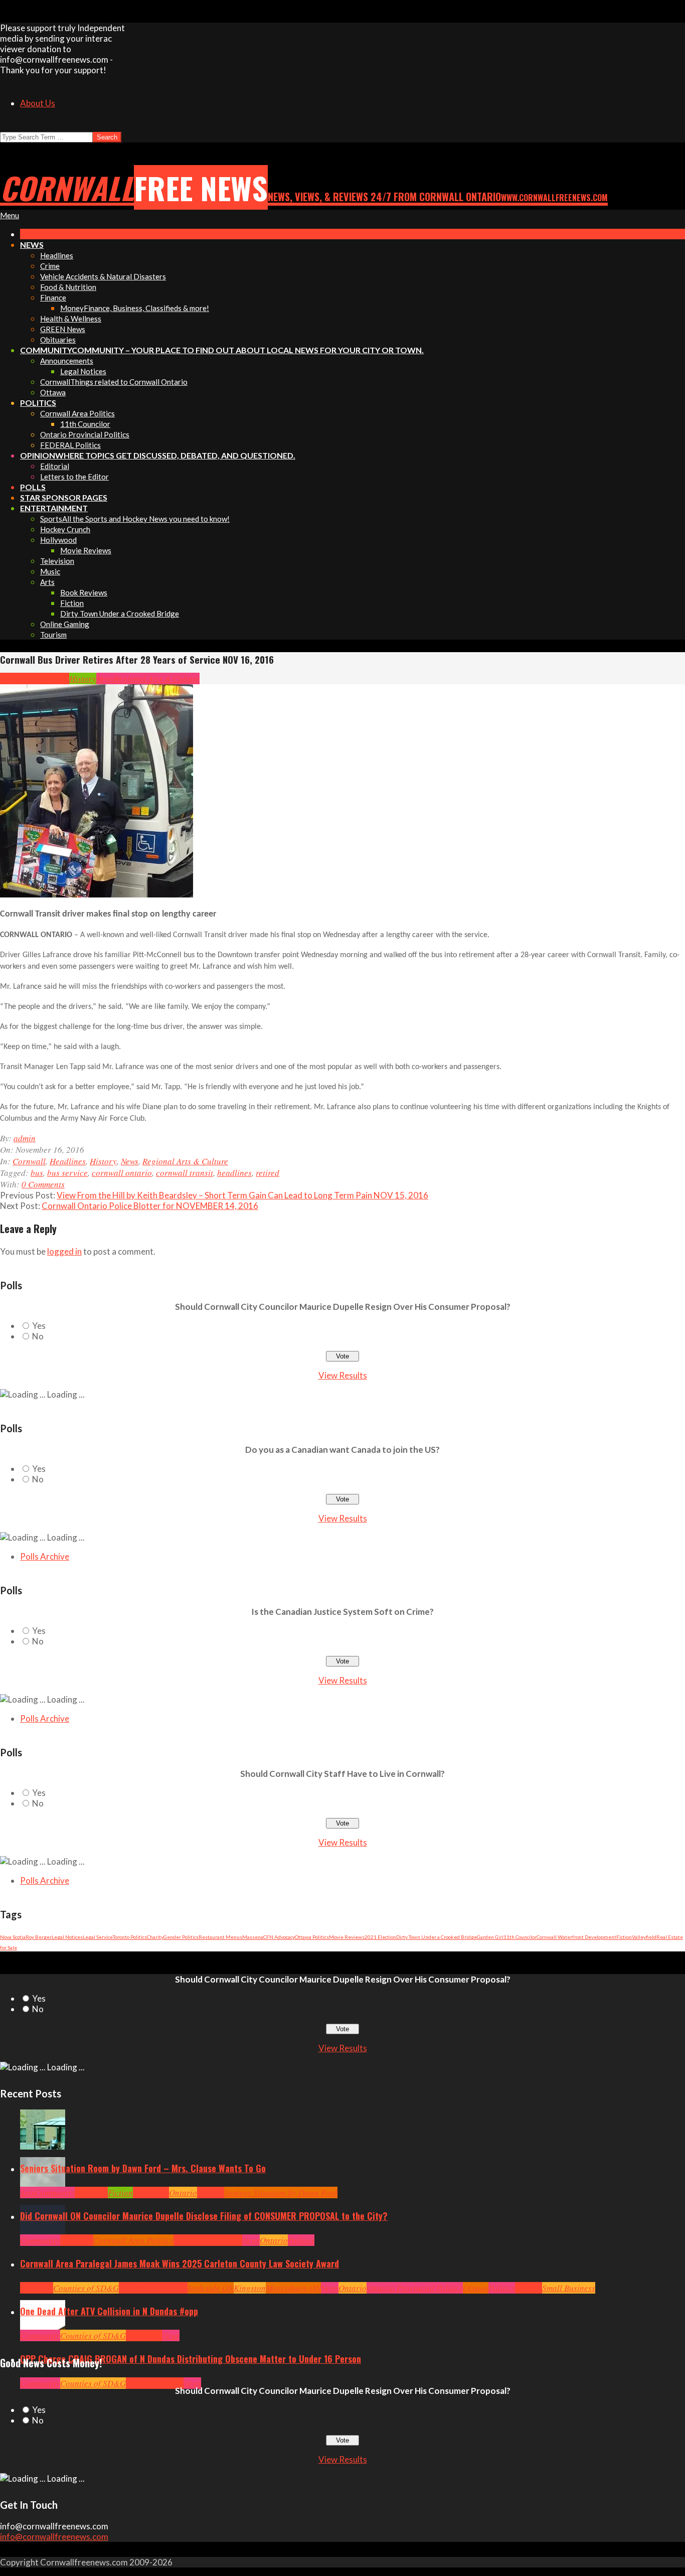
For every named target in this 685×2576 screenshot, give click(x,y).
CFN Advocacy (279, 1937)
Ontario (183, 2192)
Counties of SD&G (86, 2288)
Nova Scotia (13, 1937)
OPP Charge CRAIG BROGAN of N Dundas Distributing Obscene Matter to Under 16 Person (191, 2359)
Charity (155, 1937)
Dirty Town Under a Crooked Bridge (437, 1937)
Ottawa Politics (312, 1937)
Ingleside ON (211, 2288)
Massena (253, 1937)
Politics (301, 2240)
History (83, 678)
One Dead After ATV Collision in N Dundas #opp (109, 2311)
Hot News (226, 2240)
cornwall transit (185, 1173)
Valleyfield (644, 1937)
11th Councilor (520, 1937)
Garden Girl (490, 1937)
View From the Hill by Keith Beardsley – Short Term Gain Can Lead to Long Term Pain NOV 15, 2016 (242, 1195)
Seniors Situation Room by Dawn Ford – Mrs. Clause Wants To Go (143, 2168)
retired (268, 1173)
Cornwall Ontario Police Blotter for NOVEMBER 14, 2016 (150, 1206)
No (38, 1336)
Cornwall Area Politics (133, 2240)
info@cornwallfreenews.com (54, 2537)
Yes (39, 1326)
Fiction (624, 1937)
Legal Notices (67, 1937)
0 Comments (43, 1184)
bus (37, 1173)
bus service (67, 1173)
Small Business (569, 2288)
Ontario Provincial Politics (415, 2288)
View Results (343, 1375)
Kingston (250, 2288)
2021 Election (380, 1937)
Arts (27, 2192)
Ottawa (476, 2288)
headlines (234, 1173)
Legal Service (98, 1937)
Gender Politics (181, 1937)
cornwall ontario (122, 1173)
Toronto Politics (130, 1937)
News (105, 678)
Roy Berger (39, 1937)
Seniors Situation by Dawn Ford (281, 2192)
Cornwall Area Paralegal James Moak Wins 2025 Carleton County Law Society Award (180, 2263)
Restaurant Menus (220, 1937)
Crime (137, 2383)
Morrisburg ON (293, 2288)
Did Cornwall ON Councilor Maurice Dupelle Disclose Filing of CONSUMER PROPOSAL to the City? (204, 2216)
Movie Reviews (347, 1937)
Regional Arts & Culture (157, 678)
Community (55, 2192)
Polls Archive (45, 1556)
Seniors (211, 2192)
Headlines (51, 678)
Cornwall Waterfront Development (576, 1937)
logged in (64, 1251)
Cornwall (17, 678)
